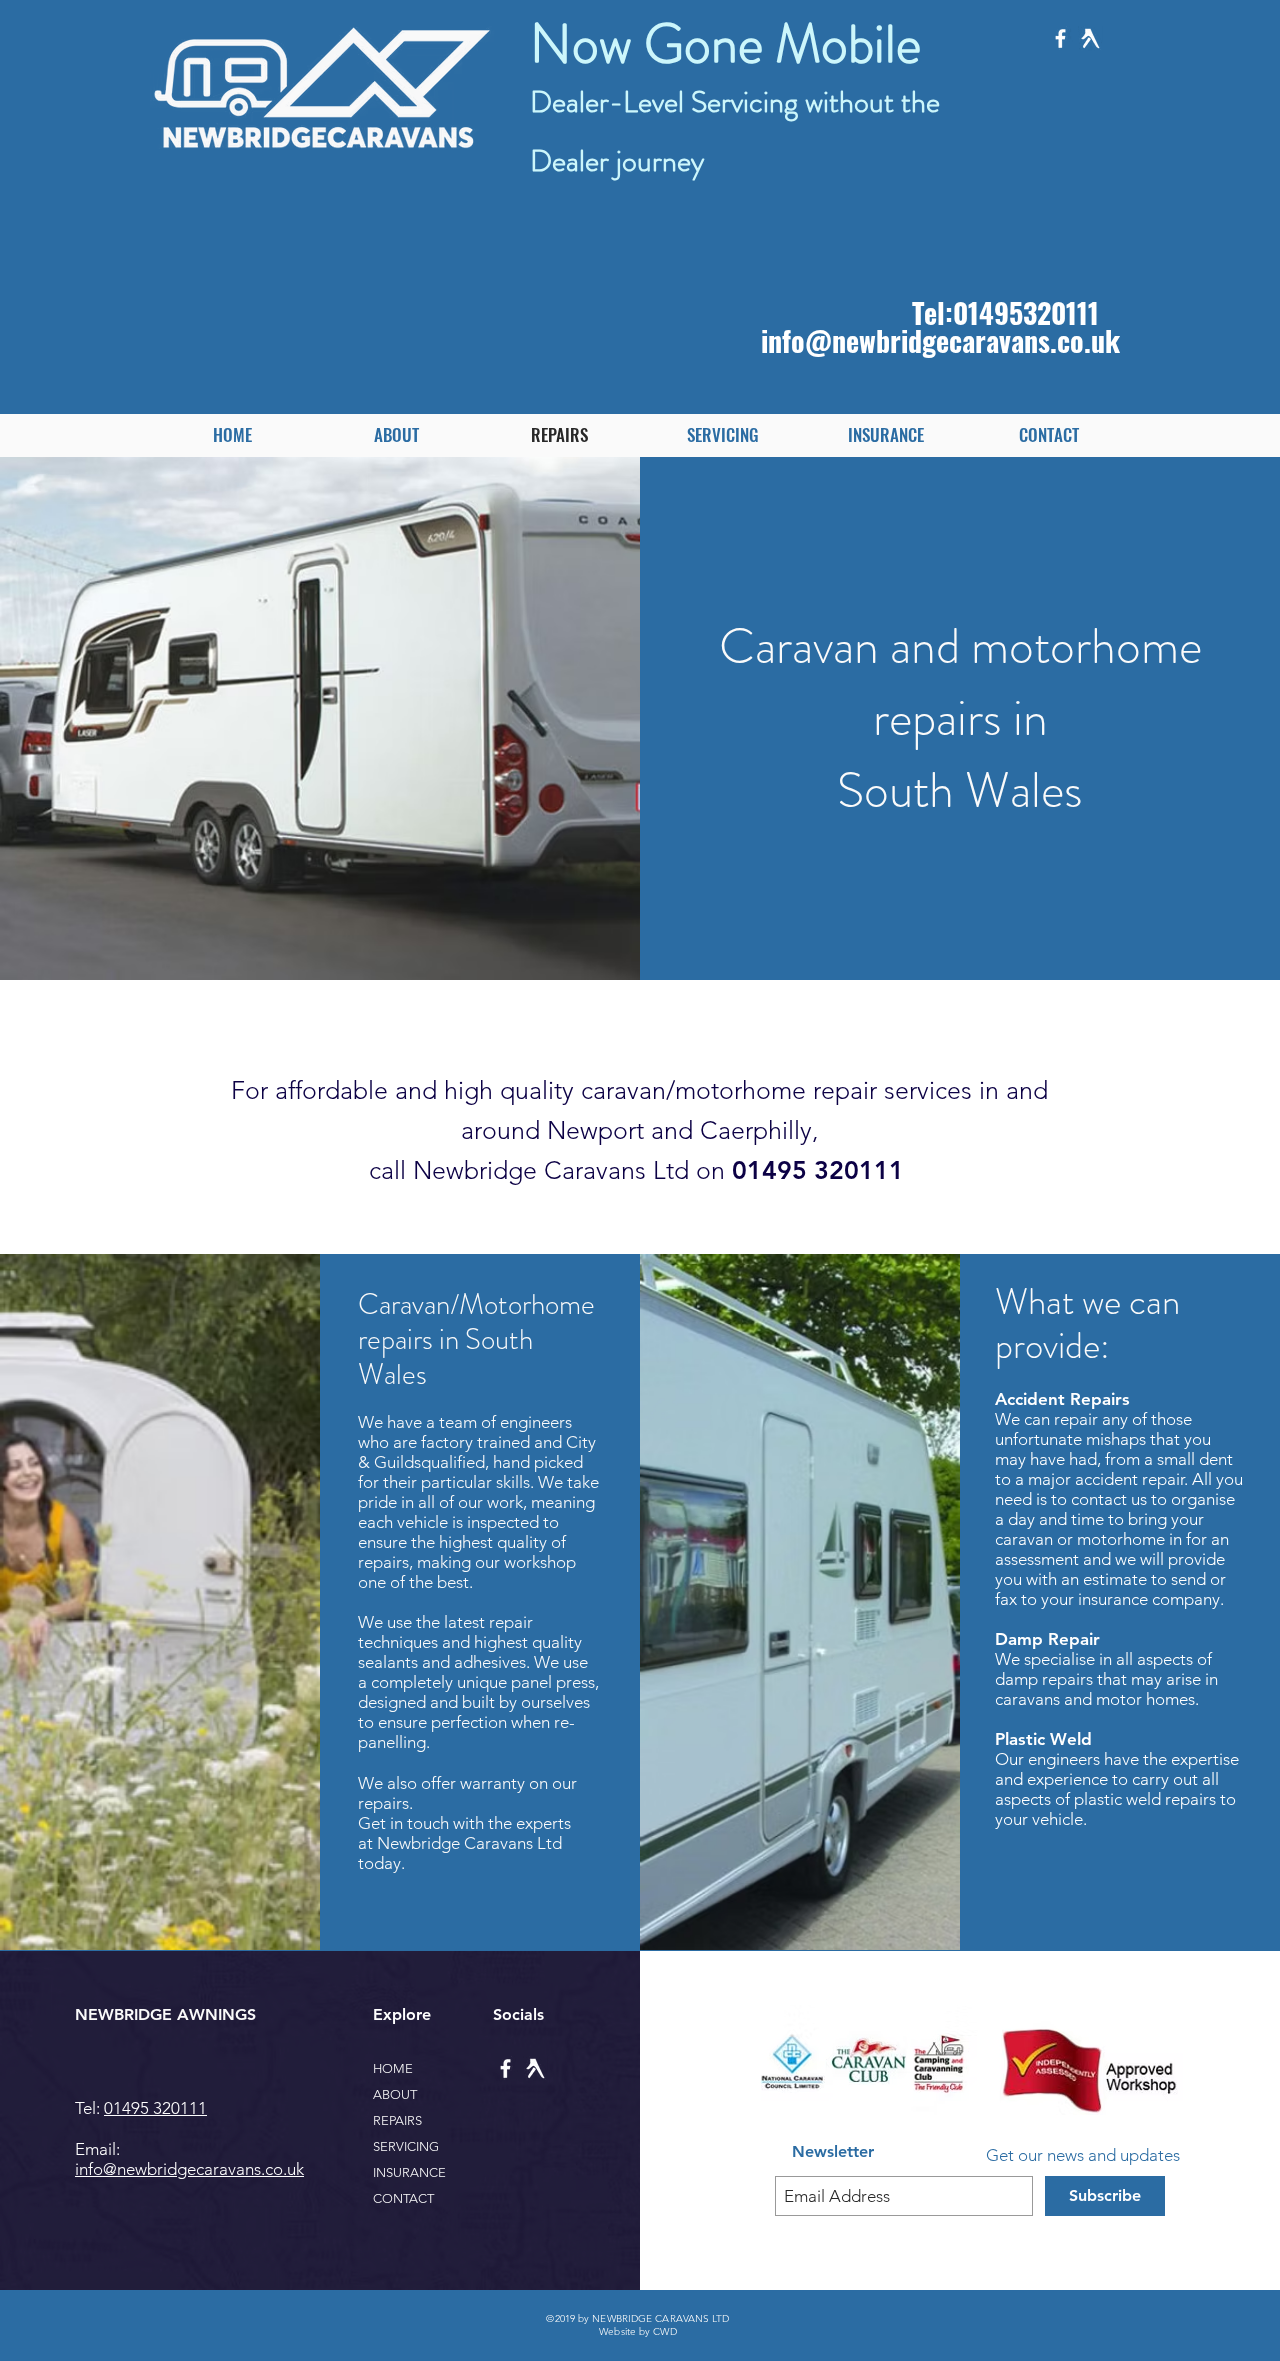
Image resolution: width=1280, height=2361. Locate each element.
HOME (393, 2068)
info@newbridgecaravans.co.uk (940, 340)
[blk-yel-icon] (1090, 38)
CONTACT (403, 2198)
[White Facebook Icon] (1060, 38)
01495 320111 (155, 2108)
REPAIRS (397, 2120)
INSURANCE (409, 2172)
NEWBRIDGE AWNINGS (165, 2014)
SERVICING (406, 2146)
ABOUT (395, 2094)
